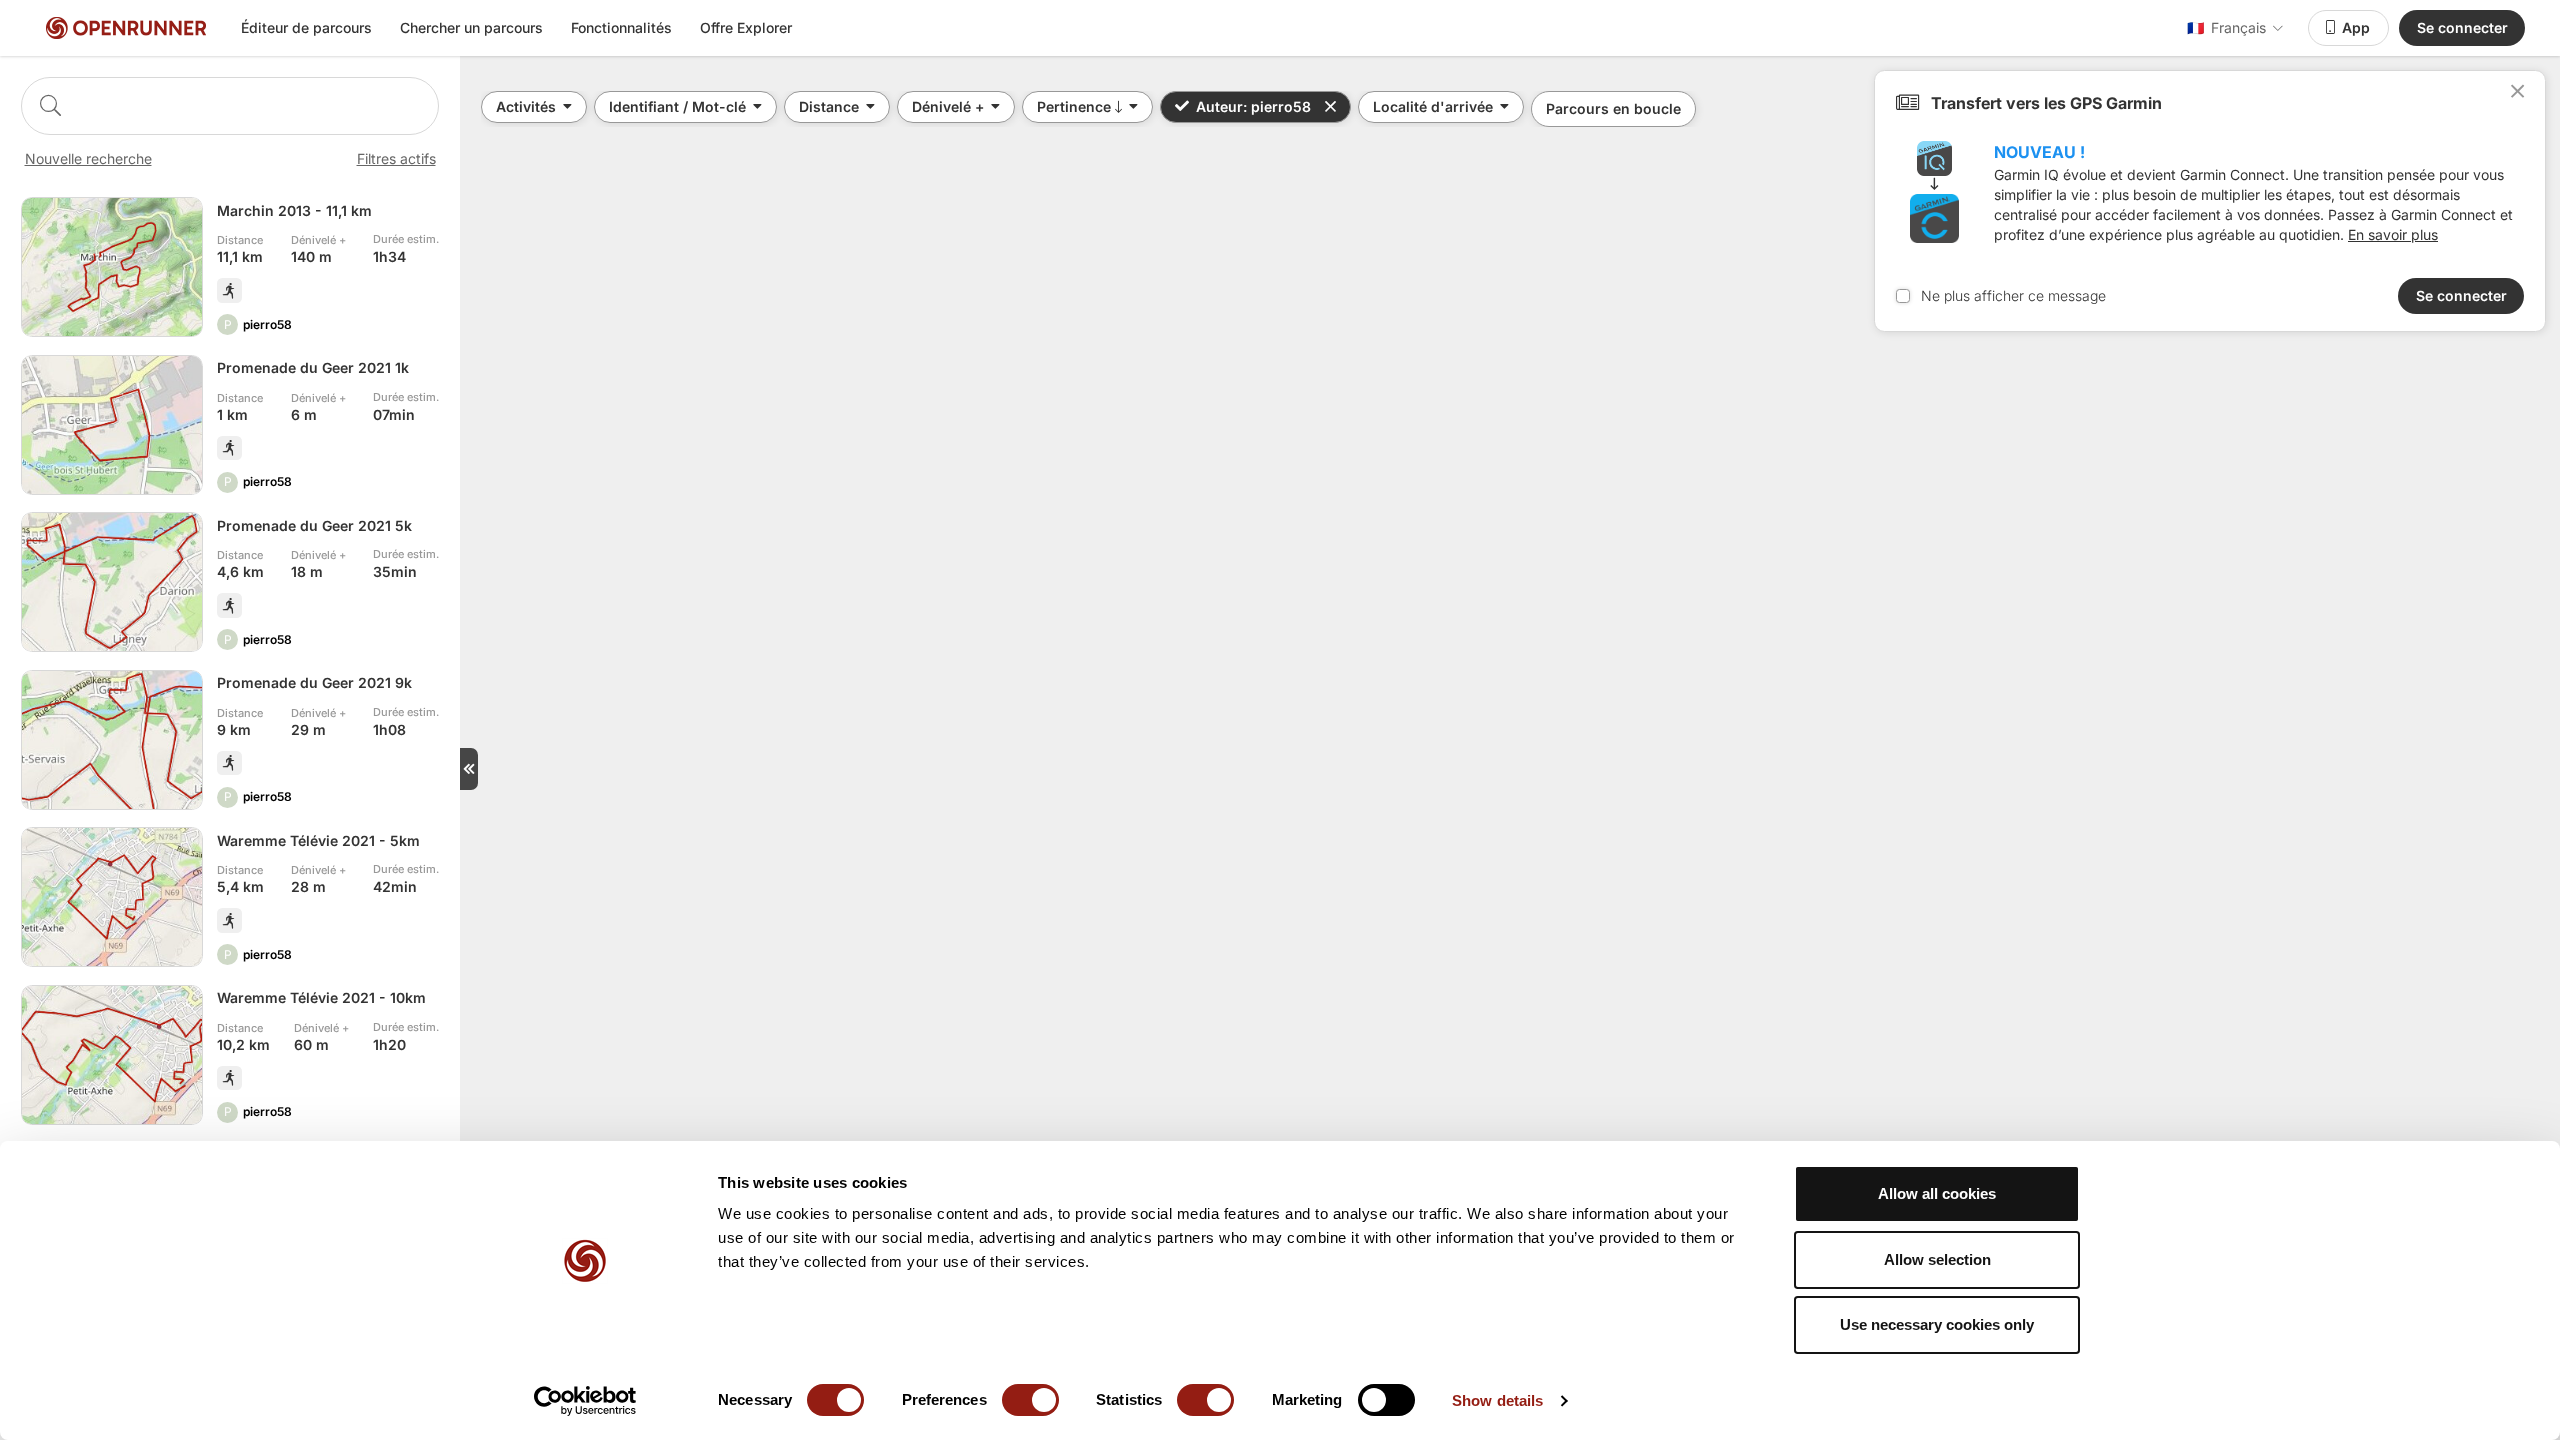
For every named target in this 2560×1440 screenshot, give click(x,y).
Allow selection (1937, 1259)
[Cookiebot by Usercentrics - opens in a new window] (585, 1401)
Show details (1497, 1400)
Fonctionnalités (621, 27)
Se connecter (2462, 27)
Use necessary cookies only (1937, 1324)
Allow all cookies (1937, 1193)
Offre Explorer (746, 27)
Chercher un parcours (471, 27)
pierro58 (267, 324)
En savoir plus (2393, 234)
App (2356, 27)
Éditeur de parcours (306, 27)
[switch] (1030, 1400)
